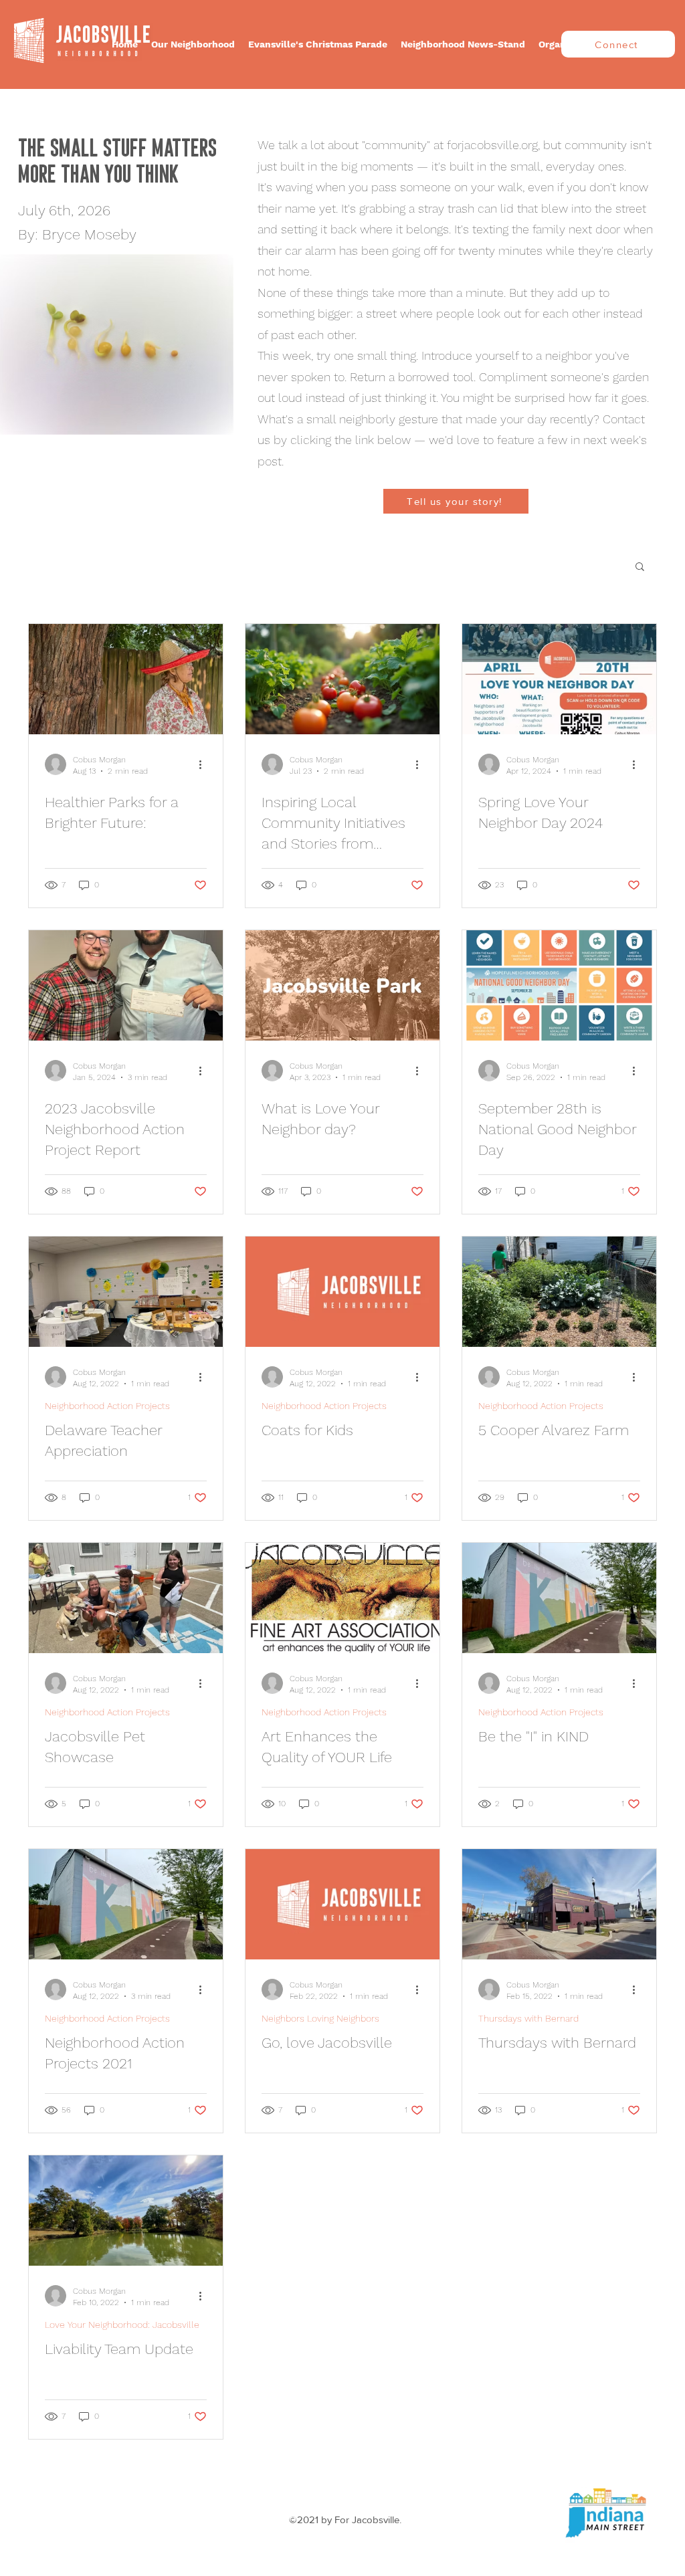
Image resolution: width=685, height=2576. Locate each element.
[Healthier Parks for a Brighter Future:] (126, 679)
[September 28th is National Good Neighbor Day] (559, 985)
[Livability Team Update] (126, 2211)
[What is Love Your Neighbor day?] (342, 985)
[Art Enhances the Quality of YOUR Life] (342, 1598)
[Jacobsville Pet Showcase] (126, 1598)
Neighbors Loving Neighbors (320, 2018)
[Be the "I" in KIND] (559, 1598)
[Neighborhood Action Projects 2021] (126, 1904)
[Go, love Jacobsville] (342, 1904)
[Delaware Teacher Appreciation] (126, 1292)
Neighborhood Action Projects (107, 1406)
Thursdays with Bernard (528, 2018)
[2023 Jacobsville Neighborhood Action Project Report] (126, 985)
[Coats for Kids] (342, 1292)
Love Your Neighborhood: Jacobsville (122, 2325)
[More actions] (205, 764)
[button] (193, 44)
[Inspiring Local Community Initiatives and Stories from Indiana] (342, 679)
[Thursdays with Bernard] (559, 1904)
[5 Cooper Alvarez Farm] (559, 1292)
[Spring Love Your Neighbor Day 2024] (559, 679)
